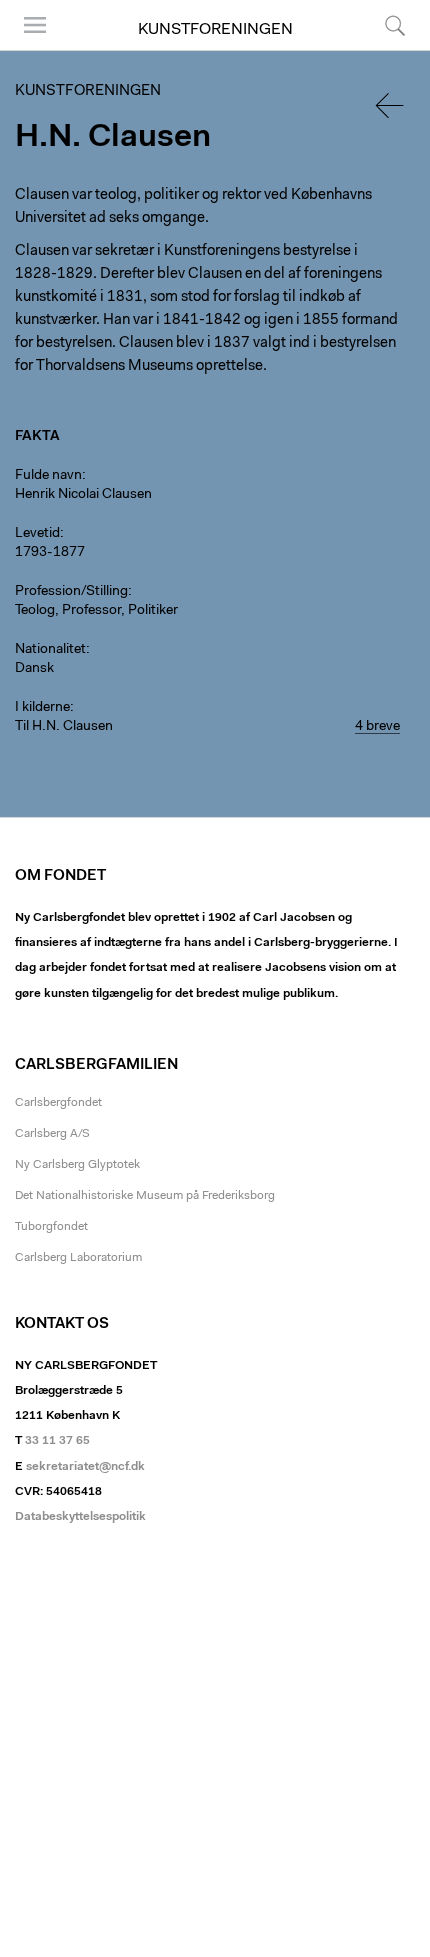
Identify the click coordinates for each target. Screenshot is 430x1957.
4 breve (377, 727)
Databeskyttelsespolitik (80, 1517)
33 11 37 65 (57, 1441)
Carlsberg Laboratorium (78, 1258)
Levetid (37, 534)
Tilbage (391, 105)
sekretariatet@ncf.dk (85, 1467)
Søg (382, 49)
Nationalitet (50, 650)
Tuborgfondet (51, 1227)
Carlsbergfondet (58, 1103)
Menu (28, 49)
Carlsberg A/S (52, 1134)
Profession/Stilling (71, 592)
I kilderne (42, 708)
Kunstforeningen (215, 30)
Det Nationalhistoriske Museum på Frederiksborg (145, 1196)
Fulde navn (48, 476)
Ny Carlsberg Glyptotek (77, 1165)
